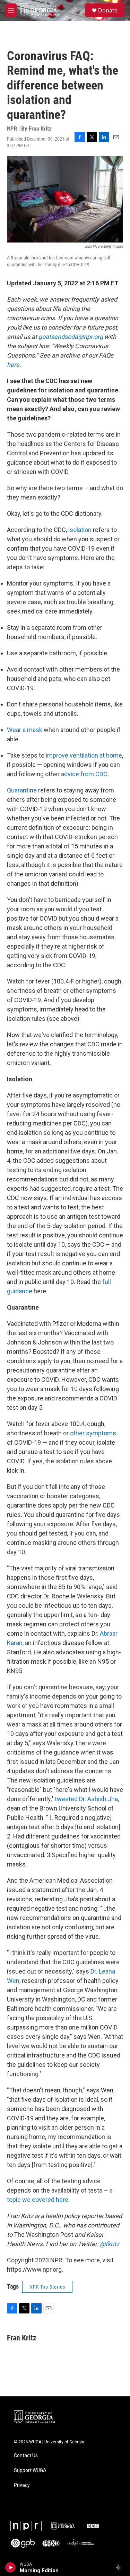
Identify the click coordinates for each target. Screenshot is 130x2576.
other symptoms (93, 1433)
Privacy (22, 2485)
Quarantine (22, 790)
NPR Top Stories (47, 2287)
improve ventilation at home (84, 755)
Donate (108, 10)
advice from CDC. (85, 774)
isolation (80, 530)
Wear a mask (25, 730)
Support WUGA (30, 2470)
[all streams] (121, 2567)
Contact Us (26, 2456)
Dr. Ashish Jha (98, 1799)
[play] (11, 2567)
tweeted (66, 1799)
